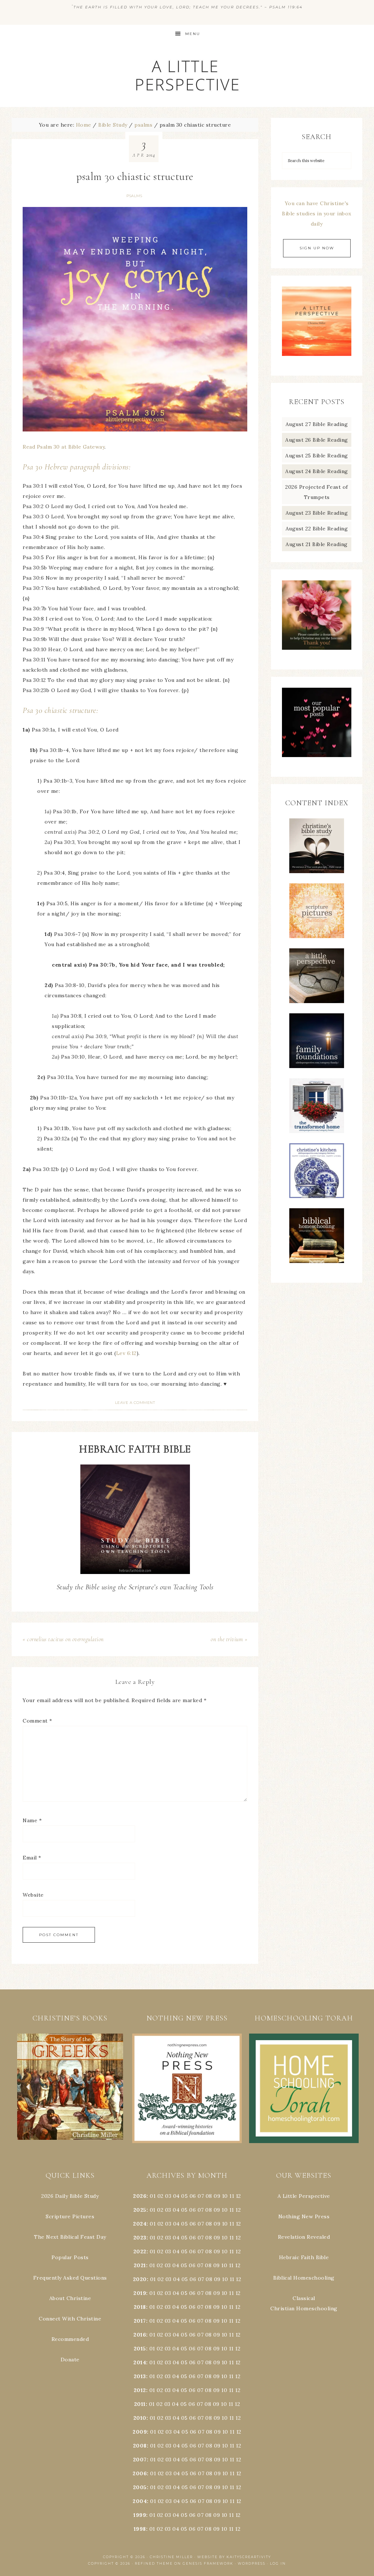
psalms (134, 196)
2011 (140, 2404)
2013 (140, 2376)
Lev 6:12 (126, 1353)
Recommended (70, 2339)
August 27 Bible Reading (317, 424)
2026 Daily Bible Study (70, 2196)
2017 (140, 2321)
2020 (140, 2279)
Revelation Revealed (304, 2237)
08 (209, 2196)
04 (176, 2196)
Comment (37, 1721)
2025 (140, 2210)
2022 (140, 2251)
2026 (140, 2196)
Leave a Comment (135, 1403)
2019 (140, 2293)
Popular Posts (70, 2257)
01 (153, 2196)
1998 (140, 2529)
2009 (140, 2432)
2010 (140, 2418)
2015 (140, 2349)
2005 (140, 2487)
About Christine (70, 2298)
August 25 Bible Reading (317, 456)
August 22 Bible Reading (317, 529)
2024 (140, 2224)
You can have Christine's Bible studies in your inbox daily (317, 214)
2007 (140, 2460)
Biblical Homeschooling (304, 2278)
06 (193, 2196)
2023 (140, 2238)
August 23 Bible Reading (317, 513)
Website (33, 1895)
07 (201, 2196)
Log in (278, 2563)
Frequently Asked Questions (70, 2278)
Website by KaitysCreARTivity (234, 2557)
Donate (70, 2360)
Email (32, 1858)
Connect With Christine (70, 2319)
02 (161, 2196)
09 (217, 2210)
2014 (140, 2362)
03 (168, 2196)
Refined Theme (154, 2563)
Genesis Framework (208, 2563)
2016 (140, 2335)
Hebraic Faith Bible (304, 2257)
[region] (70, 2087)
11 (232, 2210)
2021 (140, 2265)
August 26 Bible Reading (317, 440)
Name (32, 1820)
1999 (140, 2515)
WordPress (252, 2563)
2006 (140, 2473)
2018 (140, 2307)
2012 (140, 2390)
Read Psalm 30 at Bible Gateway (64, 447)
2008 (140, 2446)
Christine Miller (171, 2557)
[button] (70, 2087)
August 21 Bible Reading (317, 544)
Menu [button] (193, 34)
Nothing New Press (304, 2216)
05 (184, 2196)
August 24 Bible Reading (317, 471)
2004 (140, 2501)
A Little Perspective (187, 75)
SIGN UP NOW (317, 248)
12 (238, 2210)
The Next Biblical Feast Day (70, 2237)
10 (225, 2210)
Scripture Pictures (70, 2216)
